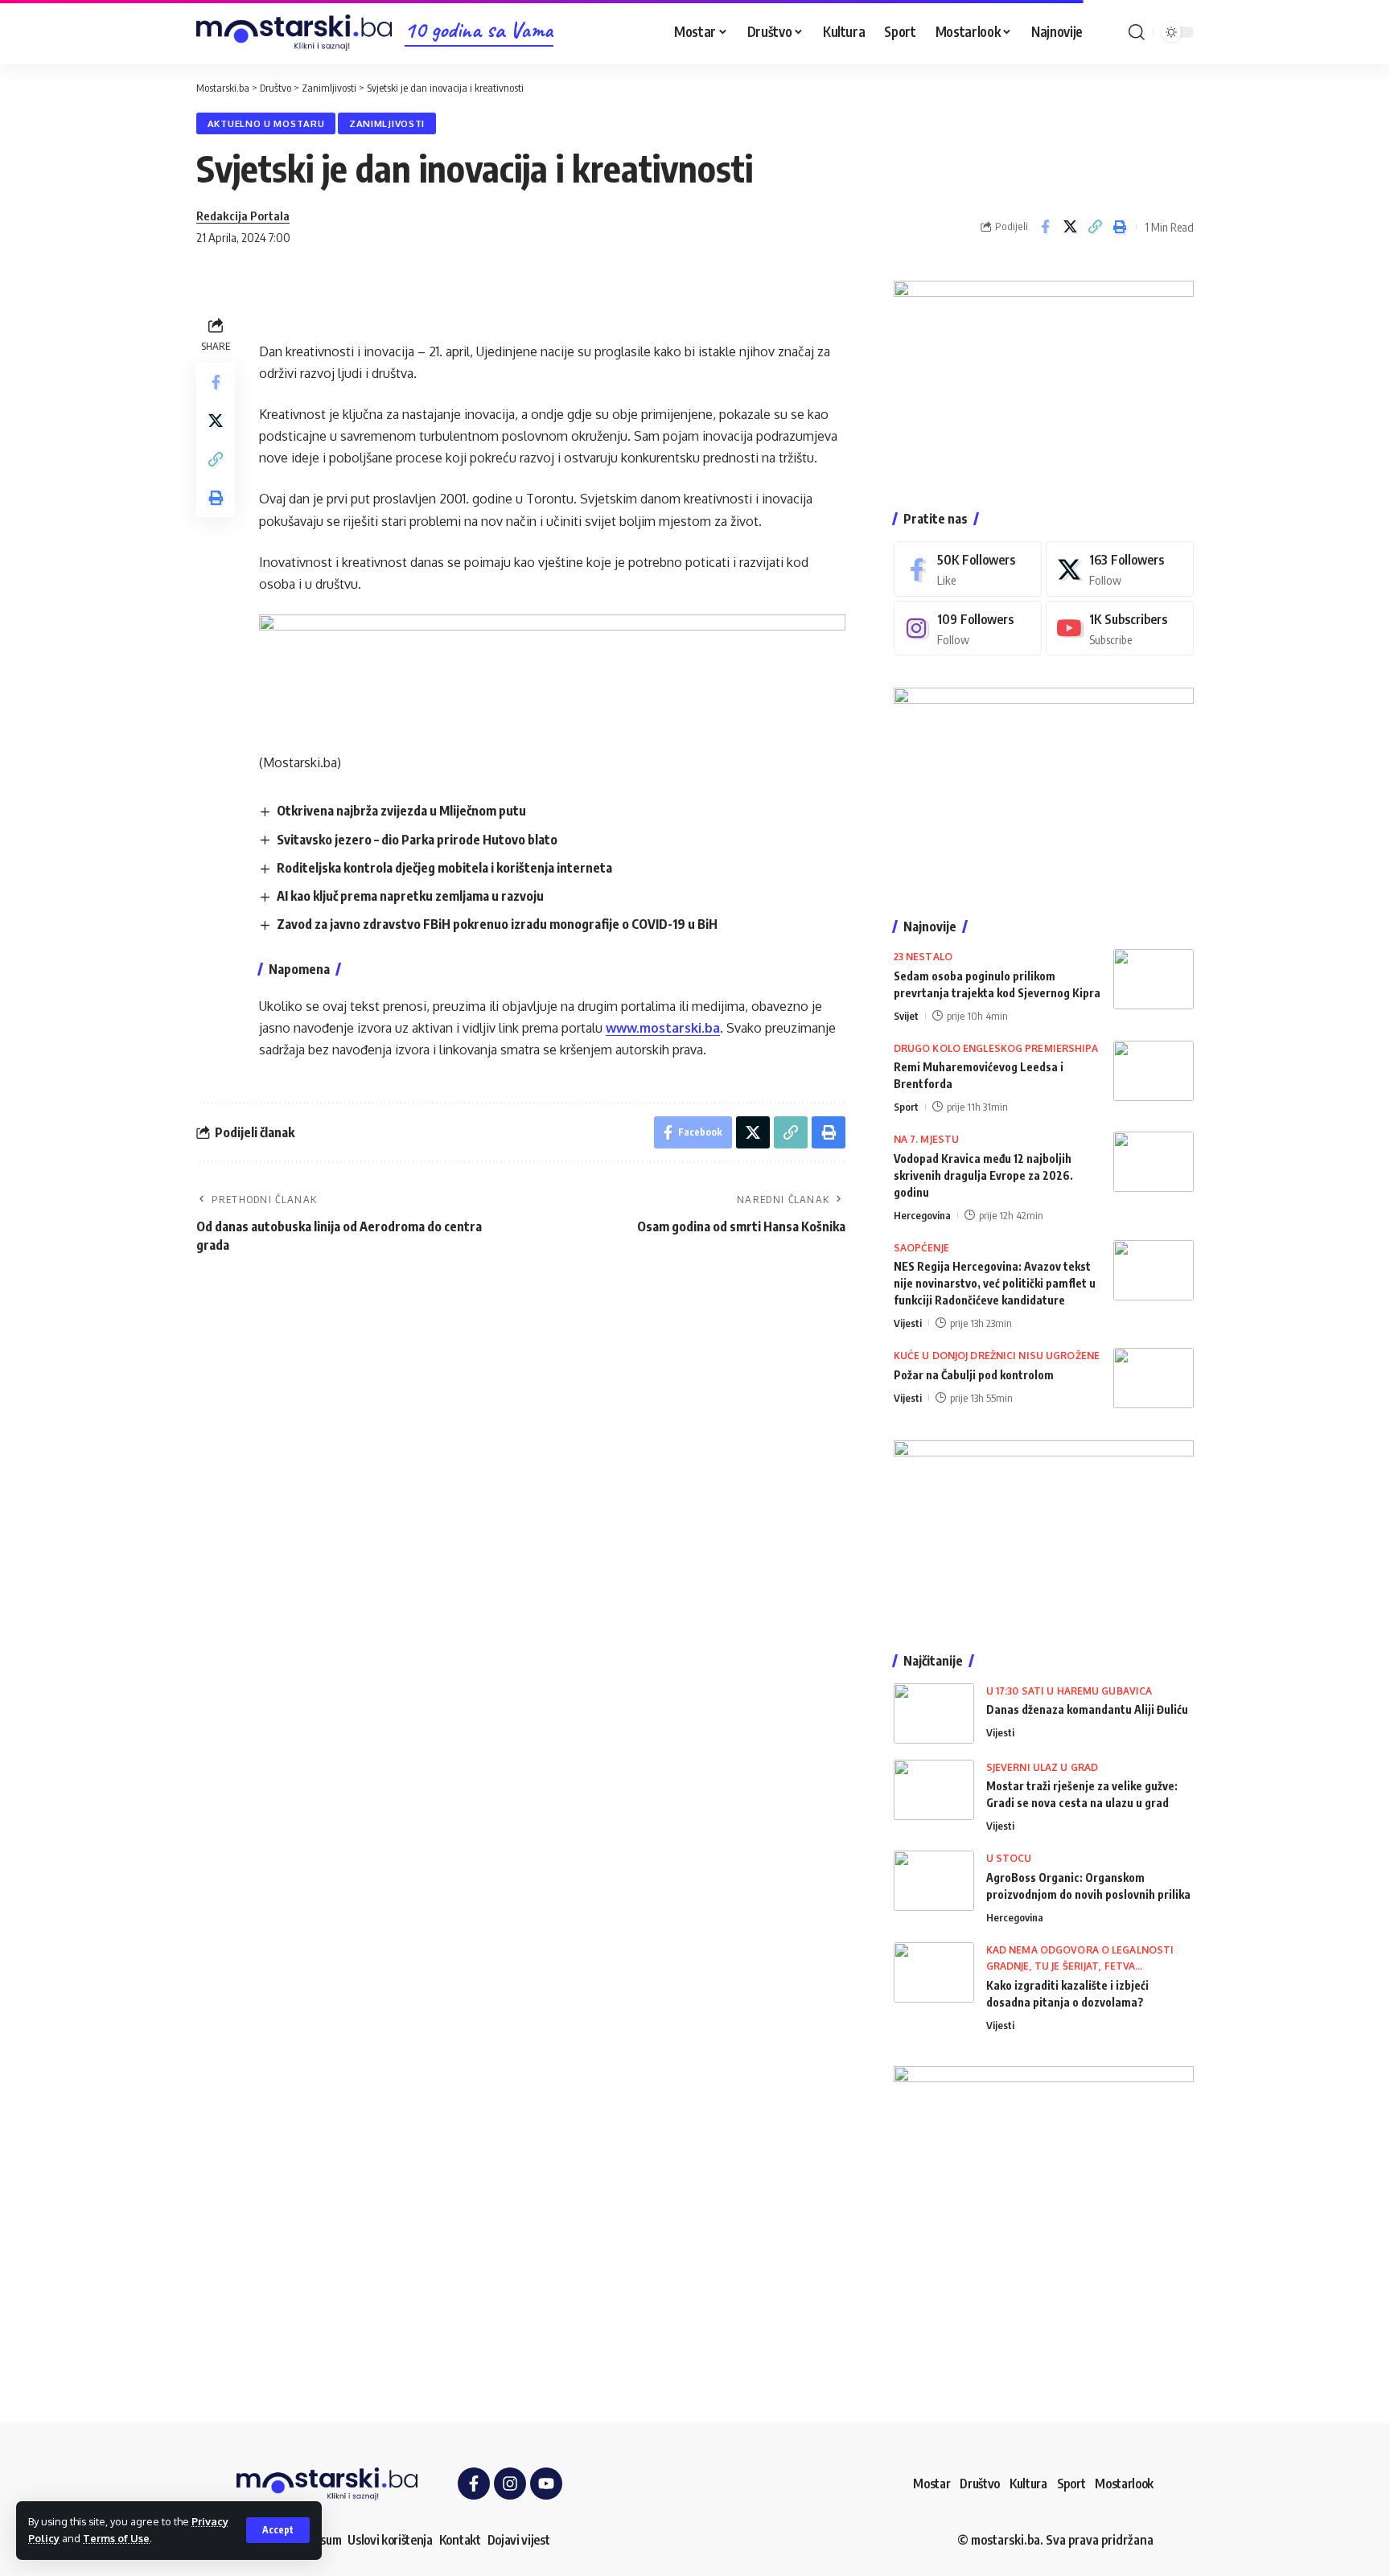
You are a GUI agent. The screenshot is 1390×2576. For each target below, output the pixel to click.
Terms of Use (116, 2538)
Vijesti (908, 1323)
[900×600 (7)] (1044, 379)
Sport (906, 1107)
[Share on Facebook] (1045, 227)
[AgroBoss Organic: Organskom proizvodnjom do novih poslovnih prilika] (934, 1881)
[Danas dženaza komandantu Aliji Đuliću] (934, 1713)
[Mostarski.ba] (294, 33)
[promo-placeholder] (552, 672)
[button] (278, 2530)
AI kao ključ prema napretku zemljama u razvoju (410, 896)
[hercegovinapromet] (1044, 2215)
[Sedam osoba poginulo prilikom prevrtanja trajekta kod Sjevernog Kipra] (1154, 979)
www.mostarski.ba (663, 1028)
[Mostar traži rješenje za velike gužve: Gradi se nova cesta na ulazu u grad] (934, 1790)
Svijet (906, 1016)
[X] (1120, 569)
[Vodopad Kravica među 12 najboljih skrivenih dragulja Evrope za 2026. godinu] (1154, 1162)
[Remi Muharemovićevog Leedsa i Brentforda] (1154, 1071)
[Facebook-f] (474, 2484)
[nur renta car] (1044, 1530)
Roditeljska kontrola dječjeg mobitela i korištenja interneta (444, 868)
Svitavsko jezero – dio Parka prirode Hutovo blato (417, 840)
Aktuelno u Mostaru (266, 123)
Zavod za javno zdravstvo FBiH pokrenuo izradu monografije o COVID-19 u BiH (497, 924)
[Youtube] (1120, 629)
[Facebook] (968, 569)
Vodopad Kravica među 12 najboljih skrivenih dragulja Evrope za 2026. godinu (983, 1175)
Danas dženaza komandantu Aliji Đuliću (1087, 1709)
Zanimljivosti (387, 123)
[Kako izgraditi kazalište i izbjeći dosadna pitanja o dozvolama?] (934, 1972)
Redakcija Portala (243, 216)
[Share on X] (1070, 227)
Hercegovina (922, 1215)
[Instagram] (968, 629)
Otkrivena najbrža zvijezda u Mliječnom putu (401, 811)
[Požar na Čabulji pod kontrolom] (1154, 1378)
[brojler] (1044, 787)
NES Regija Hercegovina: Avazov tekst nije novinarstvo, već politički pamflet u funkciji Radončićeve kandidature (995, 1283)
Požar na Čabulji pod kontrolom (974, 1375)
